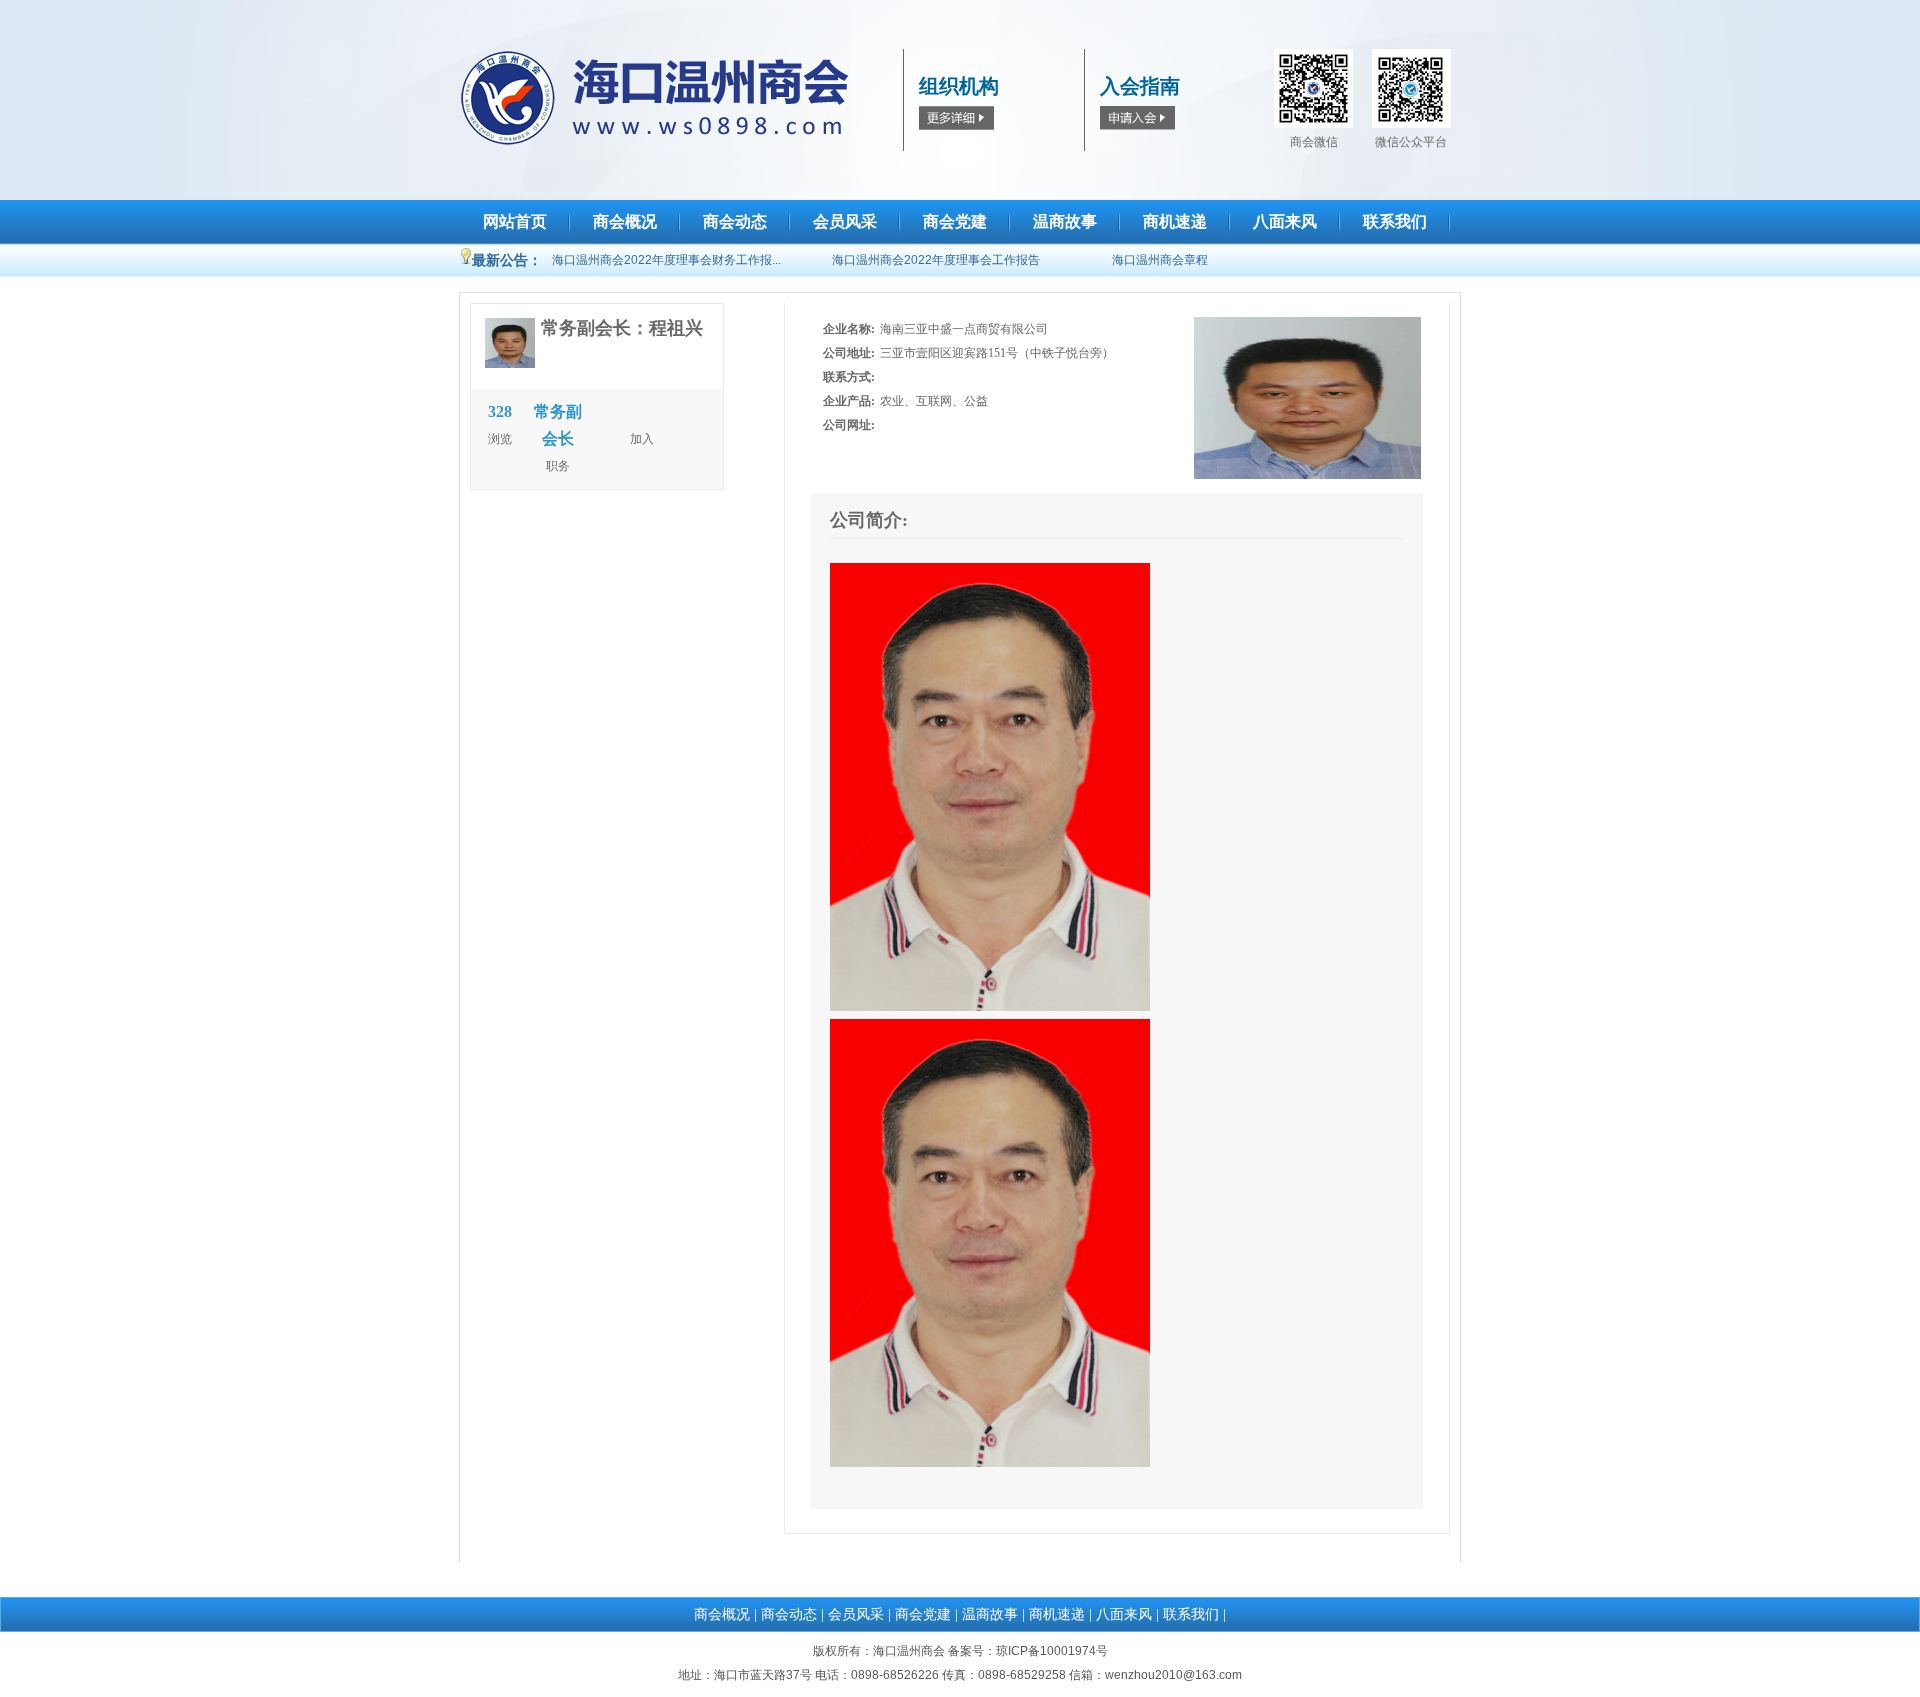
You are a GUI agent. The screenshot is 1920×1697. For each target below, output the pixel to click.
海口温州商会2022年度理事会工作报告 (936, 260)
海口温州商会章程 (1160, 260)
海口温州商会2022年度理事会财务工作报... (666, 260)
